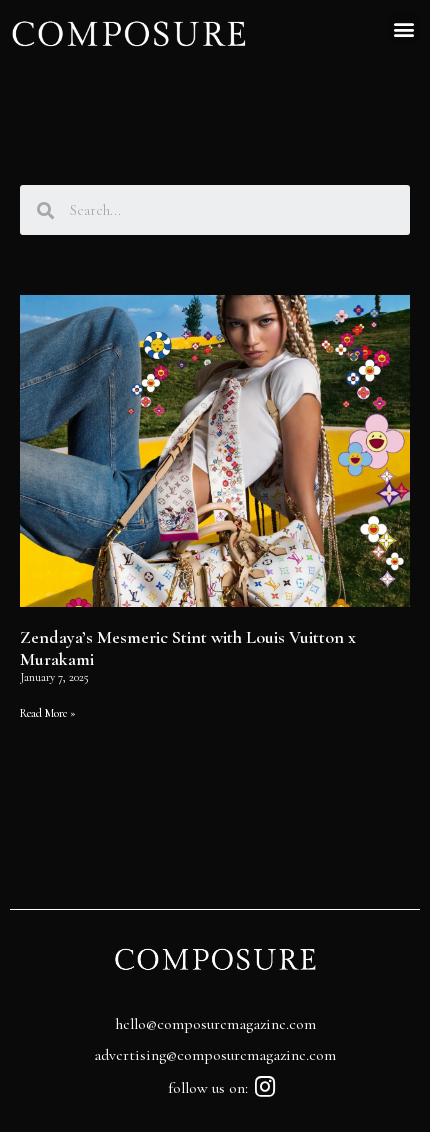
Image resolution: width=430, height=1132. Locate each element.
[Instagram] (265, 1086)
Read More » (48, 713)
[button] (403, 28)
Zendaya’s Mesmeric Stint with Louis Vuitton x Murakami (188, 648)
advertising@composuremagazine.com (215, 1055)
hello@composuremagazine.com (215, 1024)
